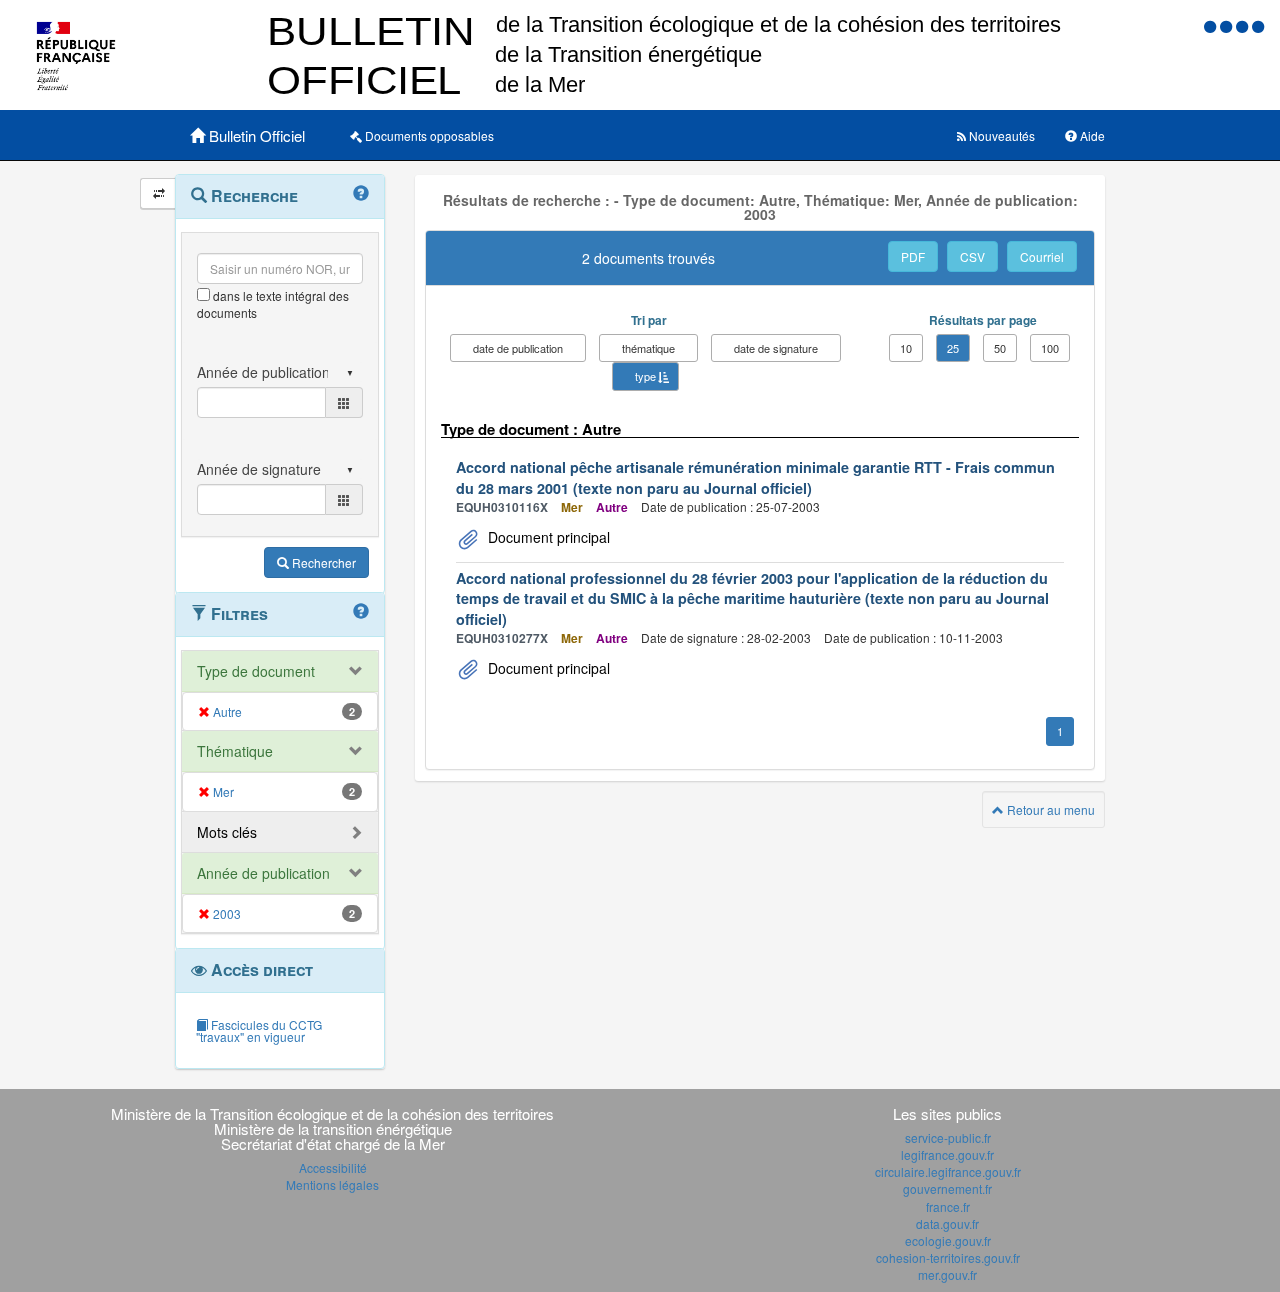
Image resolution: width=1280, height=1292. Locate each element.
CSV (972, 256)
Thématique (235, 751)
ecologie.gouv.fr (948, 1240)
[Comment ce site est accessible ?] (1212, 25)
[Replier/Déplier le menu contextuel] (158, 193)
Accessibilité (333, 1167)
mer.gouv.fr (947, 1274)
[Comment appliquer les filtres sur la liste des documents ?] (361, 612)
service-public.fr (948, 1137)
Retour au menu (1049, 809)
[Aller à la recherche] (1244, 25)
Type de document (256, 671)
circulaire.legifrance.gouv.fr (948, 1171)
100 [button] (1050, 348)
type (645, 376)
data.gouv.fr (947, 1223)
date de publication (518, 348)
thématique (648, 348)
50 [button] (1000, 348)
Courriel (1042, 256)
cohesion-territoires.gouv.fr (948, 1257)
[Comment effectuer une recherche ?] (361, 194)
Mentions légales (332, 1184)
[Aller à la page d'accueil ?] (1258, 25)
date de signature (776, 348)
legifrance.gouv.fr (947, 1154)
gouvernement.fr (947, 1188)
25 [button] (953, 348)
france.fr (948, 1206)
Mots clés (227, 832)
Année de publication (263, 873)
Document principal (547, 537)
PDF (913, 256)
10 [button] (906, 348)
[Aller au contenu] (1228, 25)
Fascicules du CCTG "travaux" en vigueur (259, 1030)
